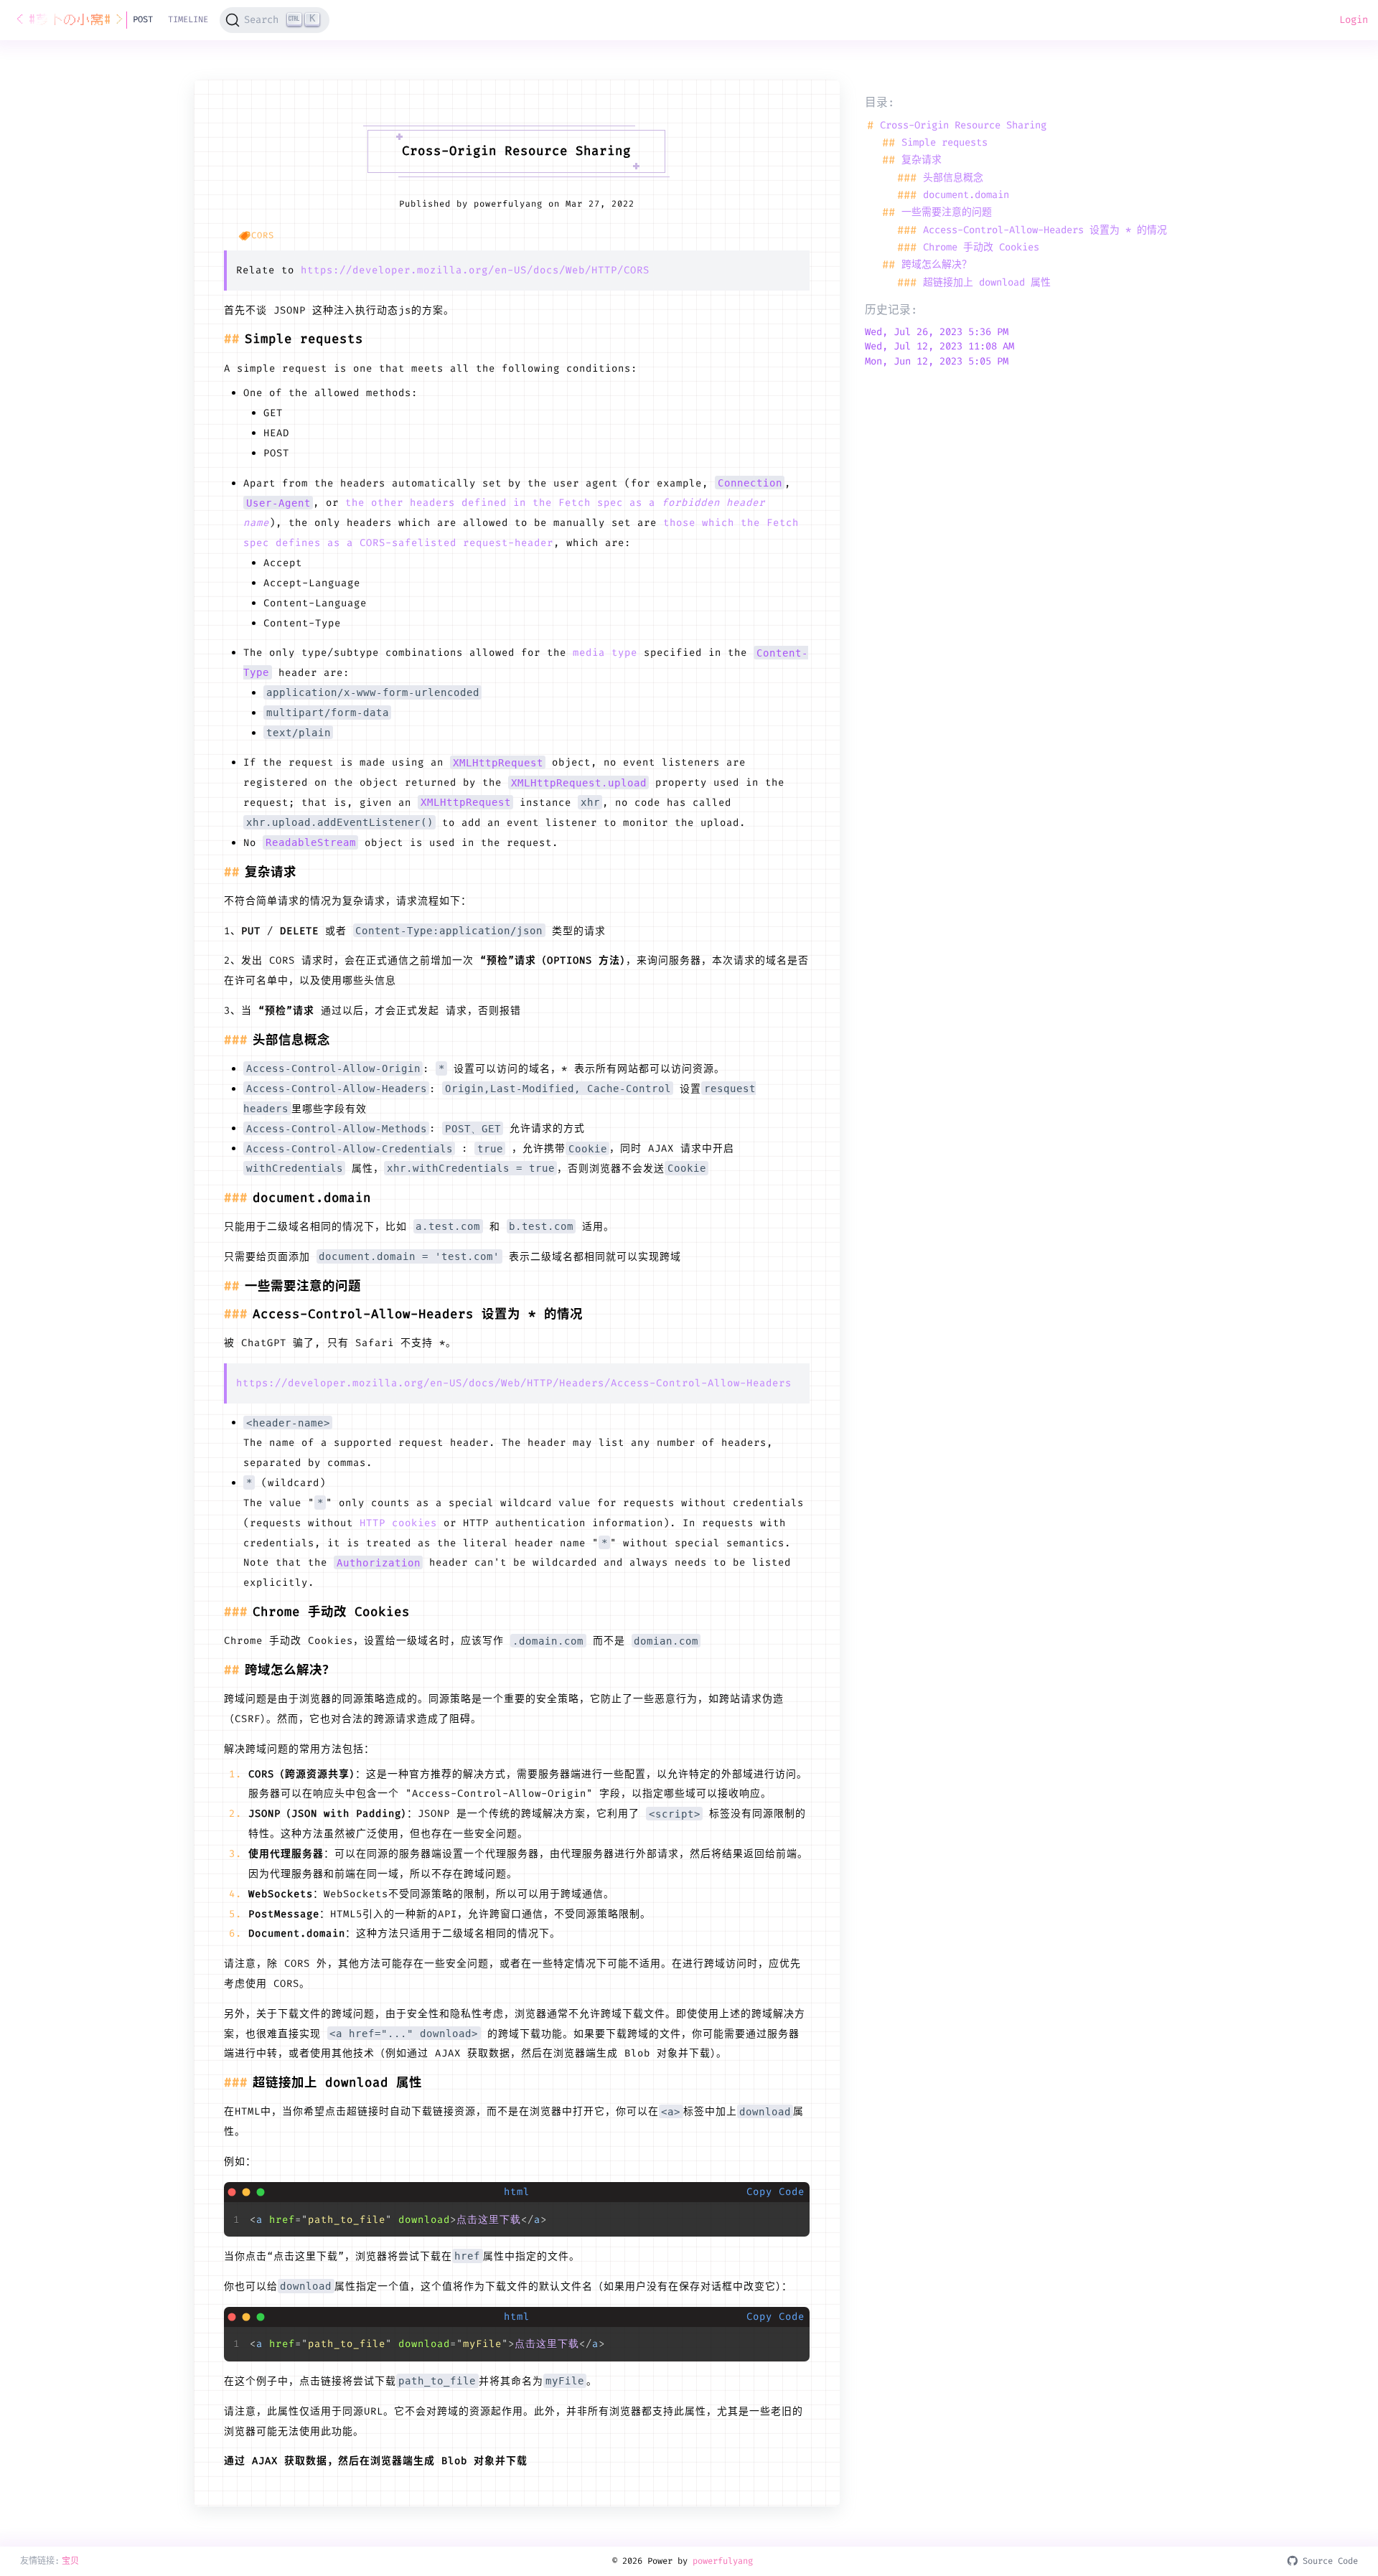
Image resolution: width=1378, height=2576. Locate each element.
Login (1354, 19)
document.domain (953, 195)
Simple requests (935, 143)
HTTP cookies (398, 1523)
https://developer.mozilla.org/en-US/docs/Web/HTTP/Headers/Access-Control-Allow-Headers (514, 1383)
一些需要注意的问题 (937, 212)
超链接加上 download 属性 (974, 283)
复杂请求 (912, 160)
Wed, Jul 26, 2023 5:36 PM (937, 332)
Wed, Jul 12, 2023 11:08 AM (939, 347)
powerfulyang (723, 2561)
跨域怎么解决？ (927, 265)
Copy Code (775, 2191)
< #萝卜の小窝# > (71, 20)
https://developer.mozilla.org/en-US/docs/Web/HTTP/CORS (475, 270)
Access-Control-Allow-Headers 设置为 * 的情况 (1032, 230)
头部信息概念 (940, 177)
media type (605, 652)
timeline (188, 19)
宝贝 (70, 2561)
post (143, 19)
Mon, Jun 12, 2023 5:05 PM (937, 362)
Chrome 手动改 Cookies (968, 248)
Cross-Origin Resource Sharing (957, 125)
